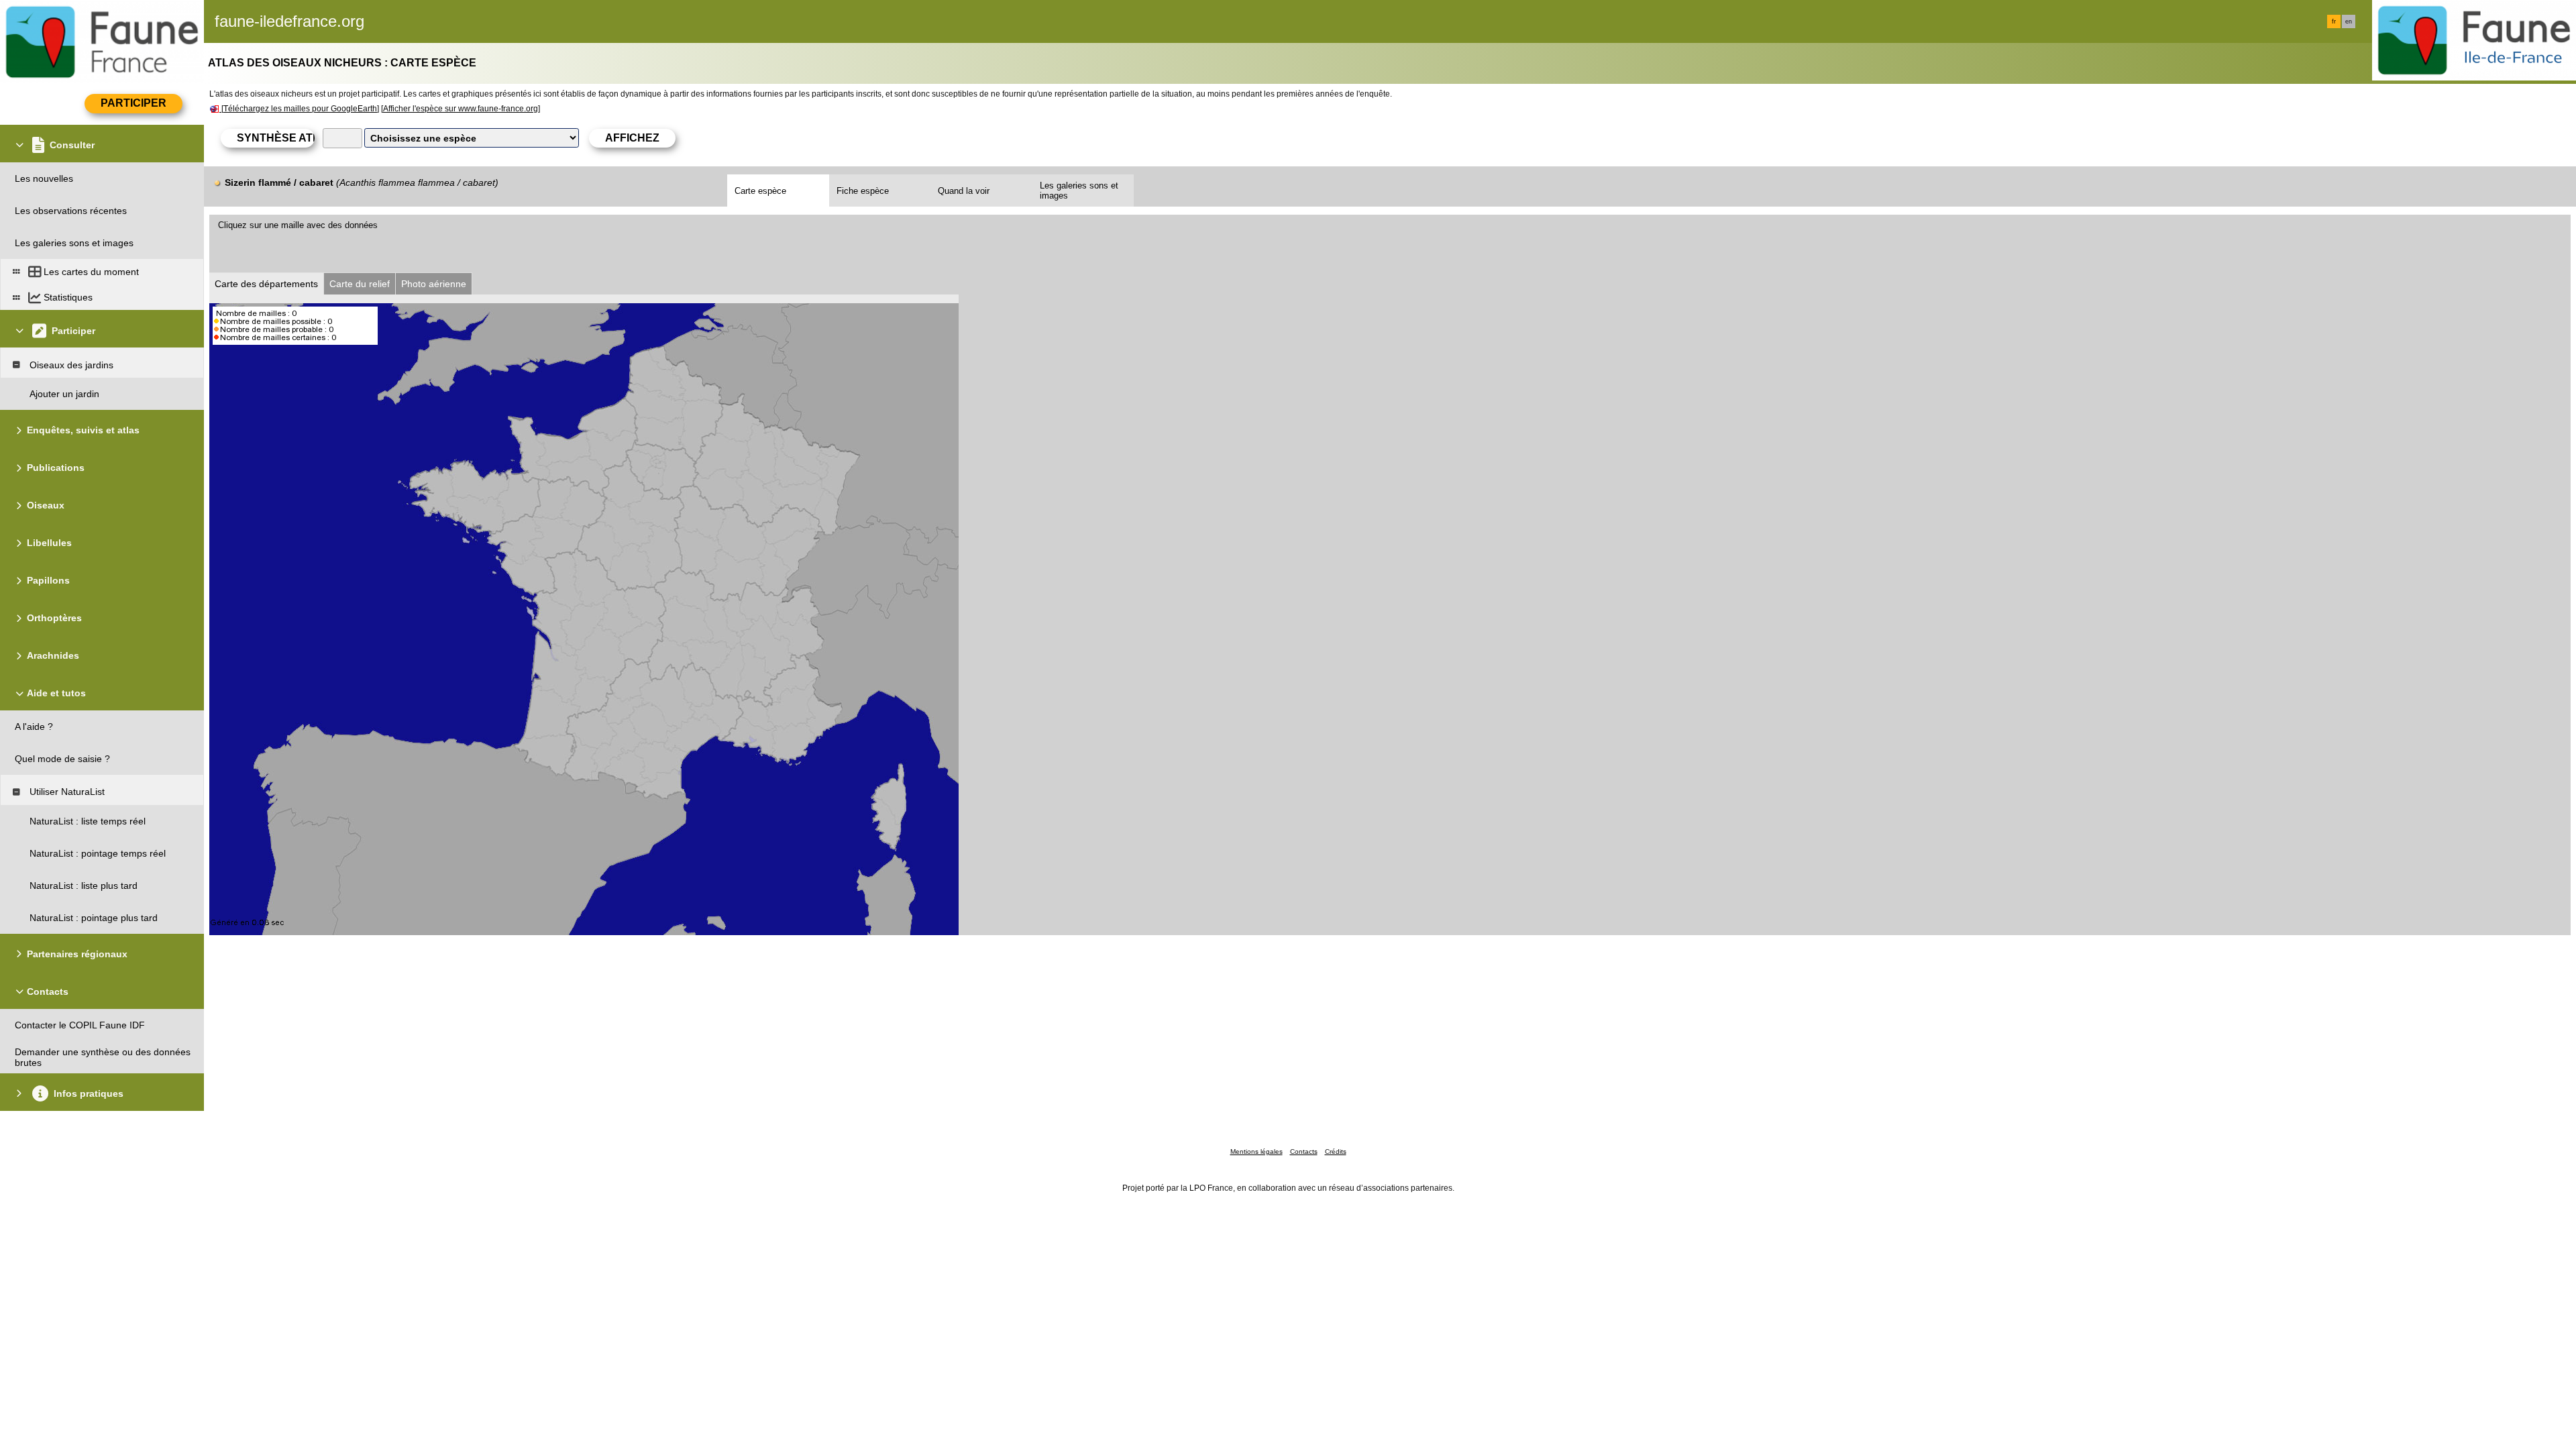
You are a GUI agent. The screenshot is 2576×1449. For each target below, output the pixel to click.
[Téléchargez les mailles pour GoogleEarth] (300, 109)
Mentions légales (1256, 1151)
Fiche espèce (863, 191)
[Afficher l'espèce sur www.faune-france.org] (461, 109)
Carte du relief (360, 284)
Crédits (1336, 1151)
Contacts (1304, 1151)
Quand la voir (964, 191)
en (2349, 21)
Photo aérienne (434, 284)
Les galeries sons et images (1079, 191)
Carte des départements (266, 284)
